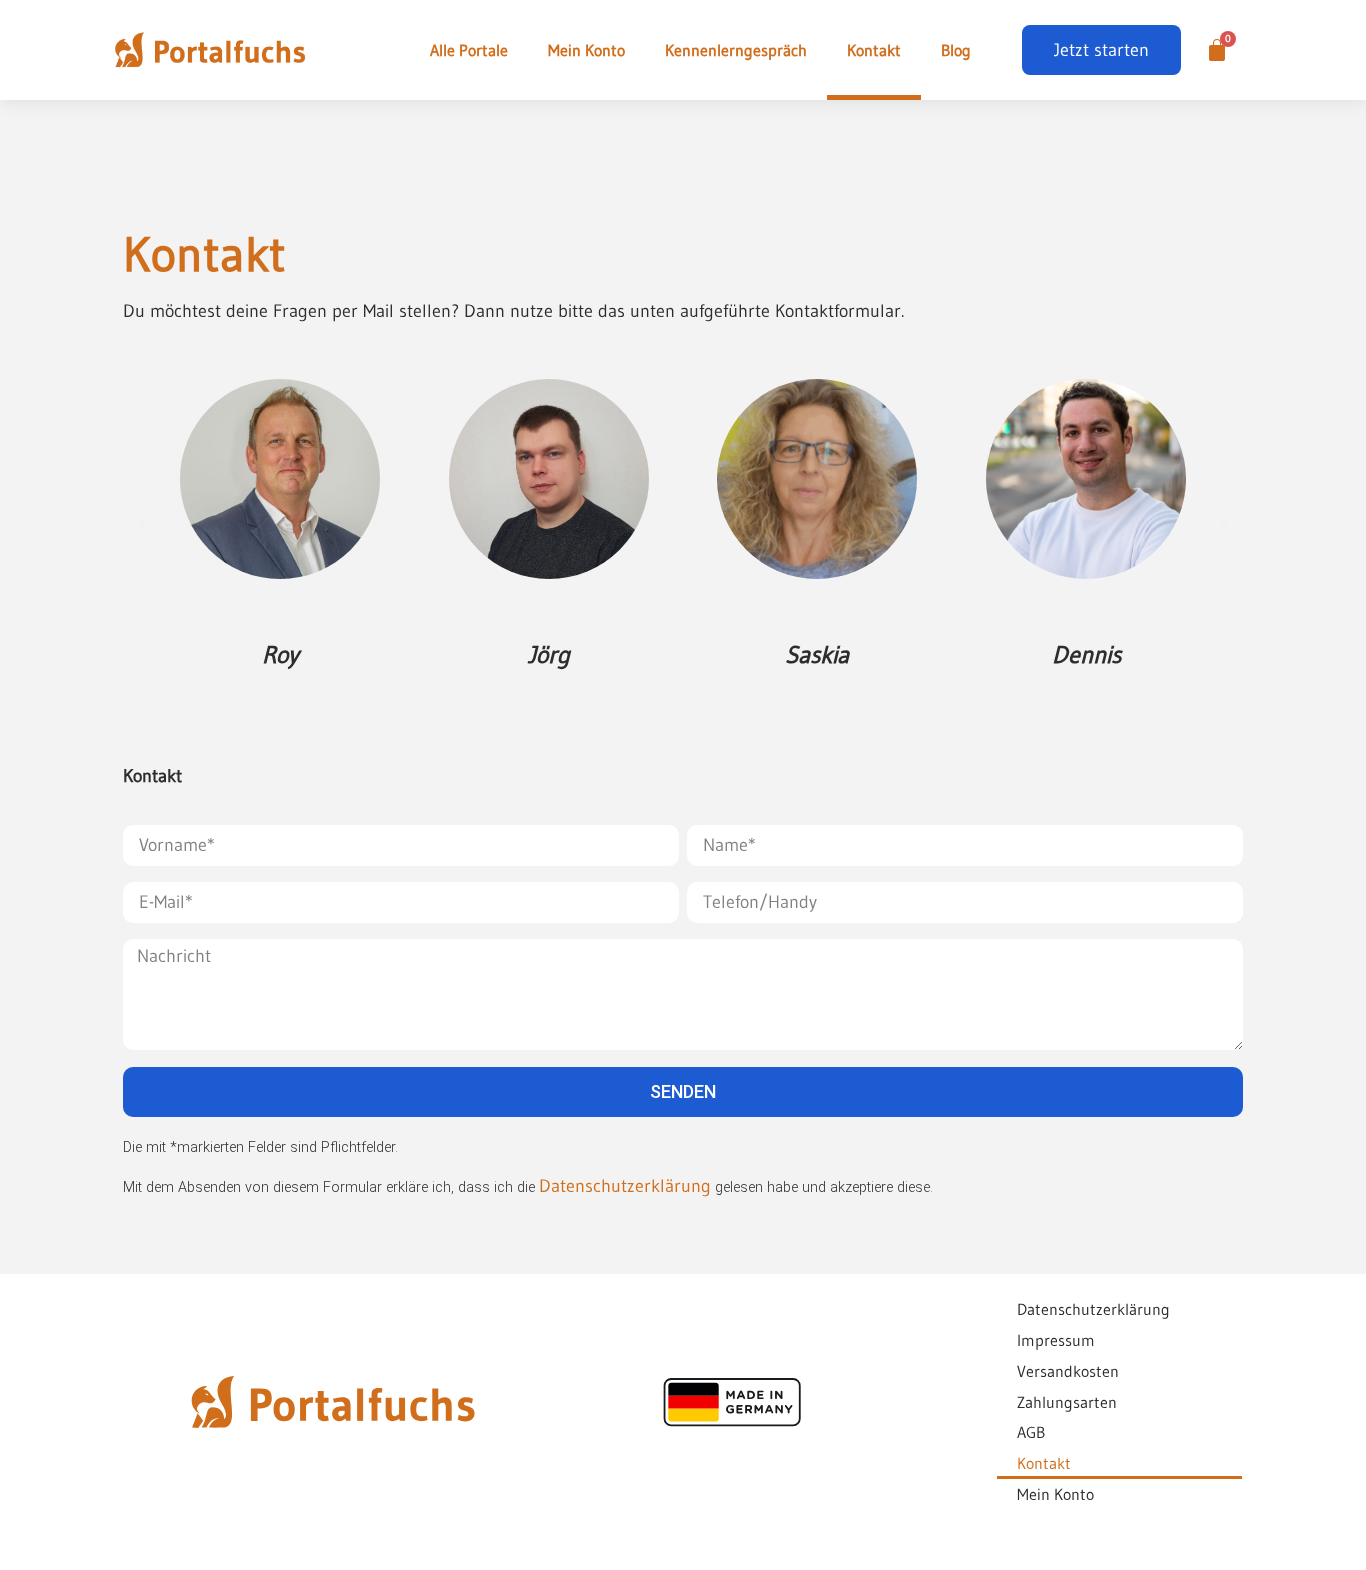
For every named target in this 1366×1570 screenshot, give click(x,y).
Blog (956, 50)
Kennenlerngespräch (736, 50)
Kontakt (874, 50)
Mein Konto (586, 50)
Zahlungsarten (1067, 1402)
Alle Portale (469, 50)
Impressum (1056, 1340)
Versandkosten (1068, 1371)
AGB (1031, 1432)
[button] (143, 526)
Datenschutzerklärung (625, 1186)
